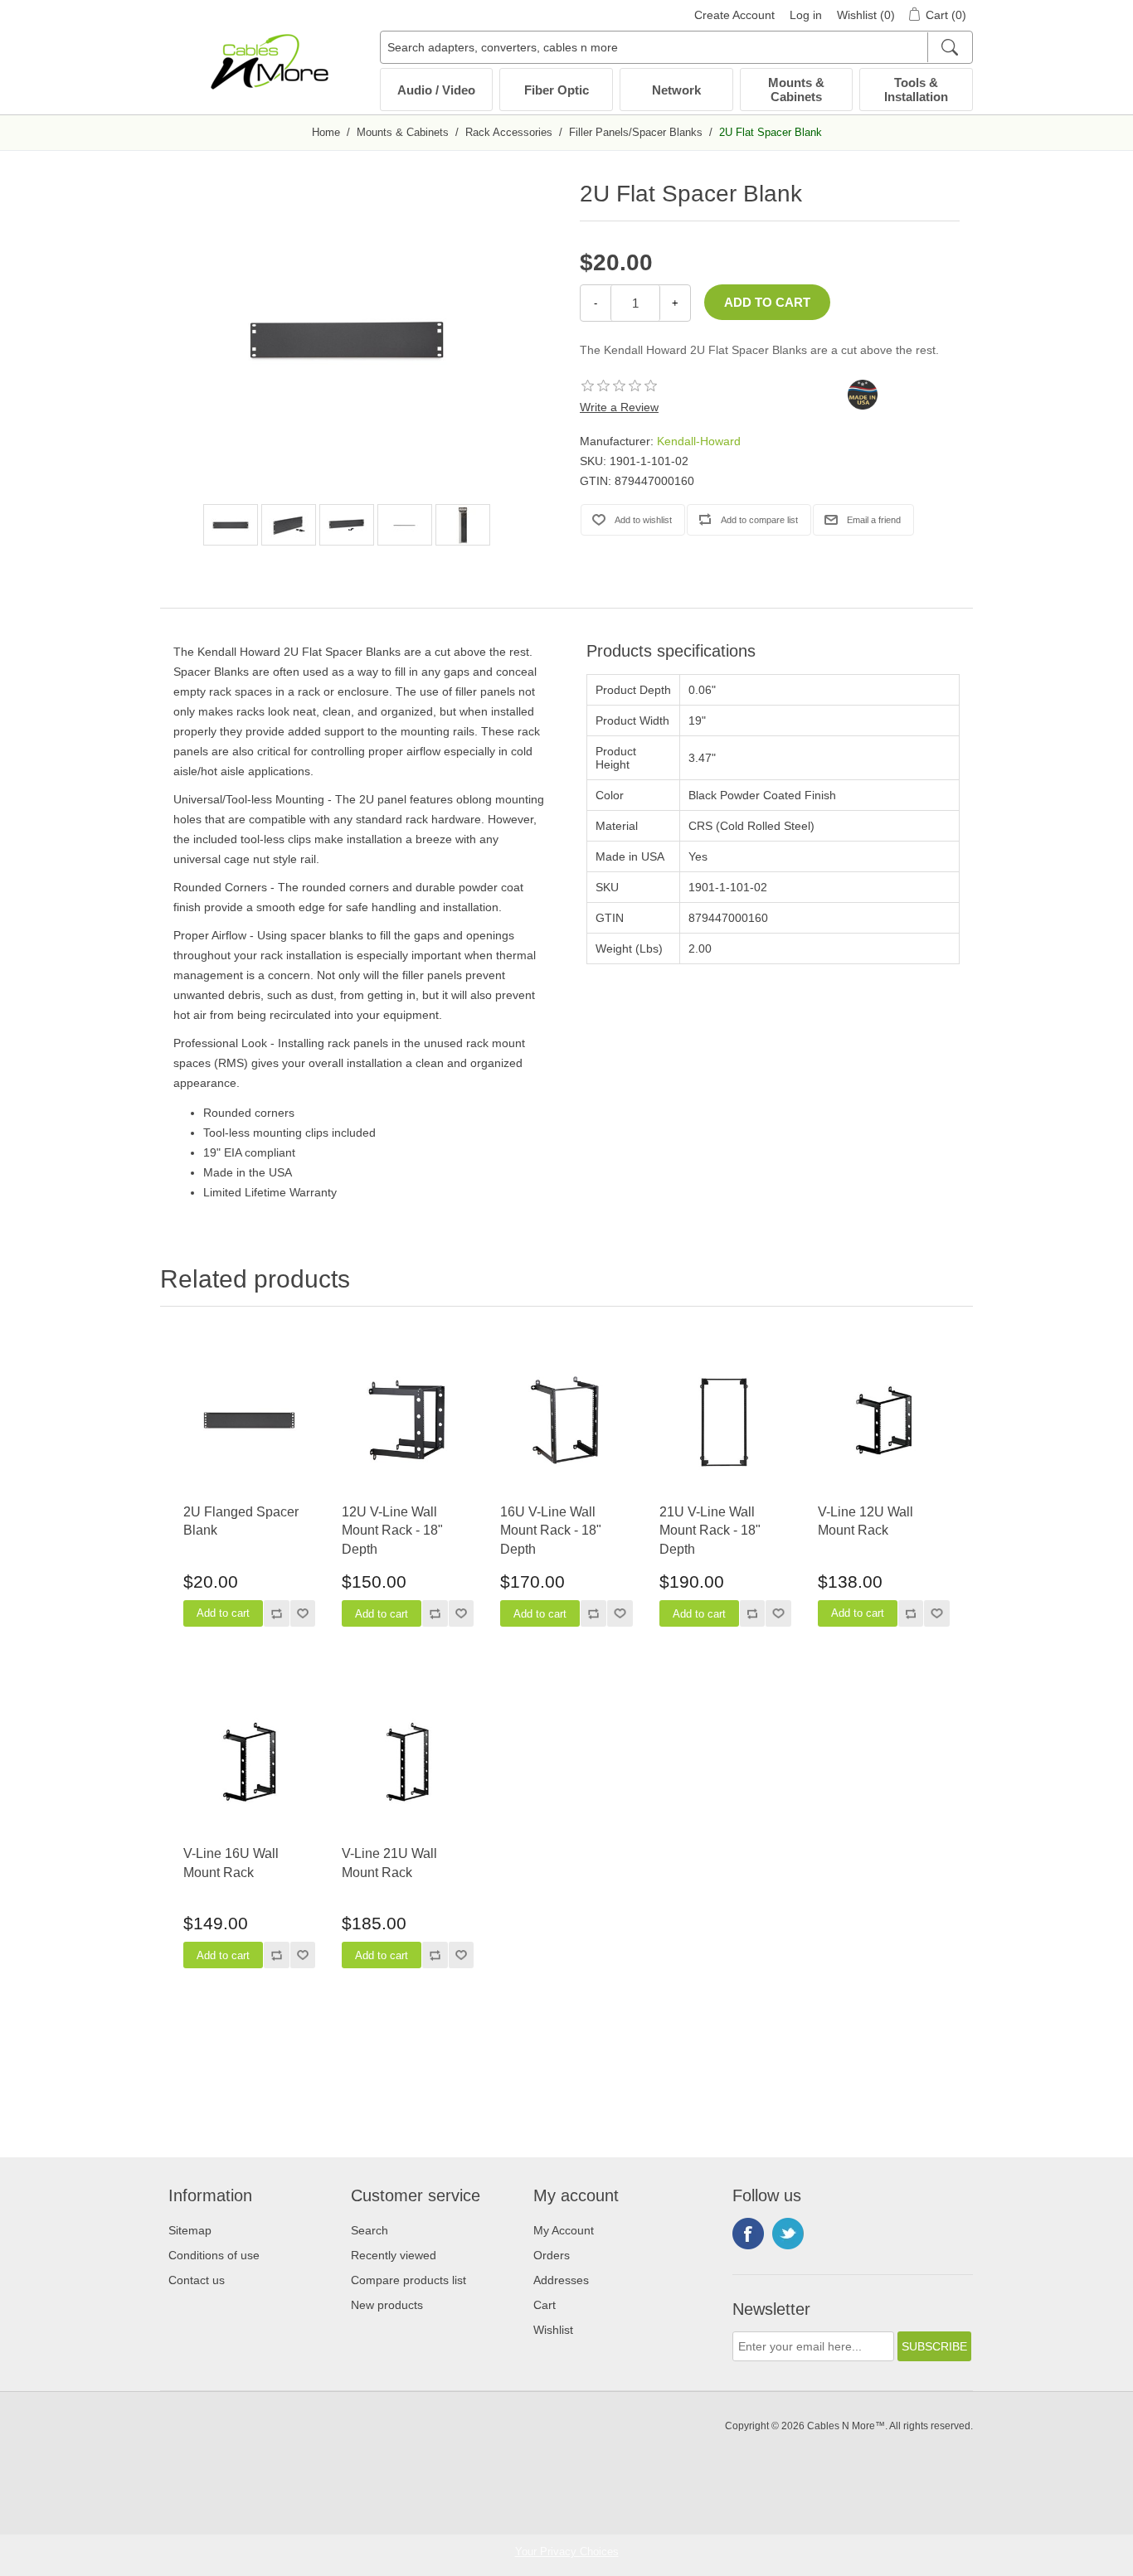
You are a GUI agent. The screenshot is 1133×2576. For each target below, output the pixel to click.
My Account (564, 2230)
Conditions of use (214, 2255)
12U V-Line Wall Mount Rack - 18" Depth (392, 1531)
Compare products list (408, 2280)
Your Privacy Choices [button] (567, 2552)
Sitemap (190, 2230)
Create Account (734, 15)
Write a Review (619, 407)
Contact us (197, 2280)
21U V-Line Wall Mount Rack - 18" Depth (710, 1531)
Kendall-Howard (699, 441)
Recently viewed (394, 2255)
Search (370, 2230)
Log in (806, 15)
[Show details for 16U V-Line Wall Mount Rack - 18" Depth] (566, 1421)
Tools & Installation (916, 90)
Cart (545, 2305)
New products (387, 2305)
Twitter (788, 2234)
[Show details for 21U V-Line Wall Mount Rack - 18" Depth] (725, 1421)
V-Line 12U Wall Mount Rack (866, 1521)
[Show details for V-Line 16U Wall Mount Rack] (249, 1762)
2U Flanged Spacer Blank (241, 1521)
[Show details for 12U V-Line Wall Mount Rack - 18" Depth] (408, 1421)
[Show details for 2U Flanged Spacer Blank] (249, 1421)
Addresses (561, 2280)
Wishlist (553, 2330)
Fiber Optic (557, 90)
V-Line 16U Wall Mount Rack (231, 1863)
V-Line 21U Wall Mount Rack (389, 1863)
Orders (552, 2255)
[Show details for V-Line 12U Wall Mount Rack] (884, 1421)
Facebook (748, 2234)
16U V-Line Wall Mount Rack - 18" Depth (551, 1531)
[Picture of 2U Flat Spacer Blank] (231, 525)
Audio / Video (436, 90)
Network (676, 90)
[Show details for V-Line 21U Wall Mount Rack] (408, 1762)
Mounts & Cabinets (796, 90)
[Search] (949, 47)
